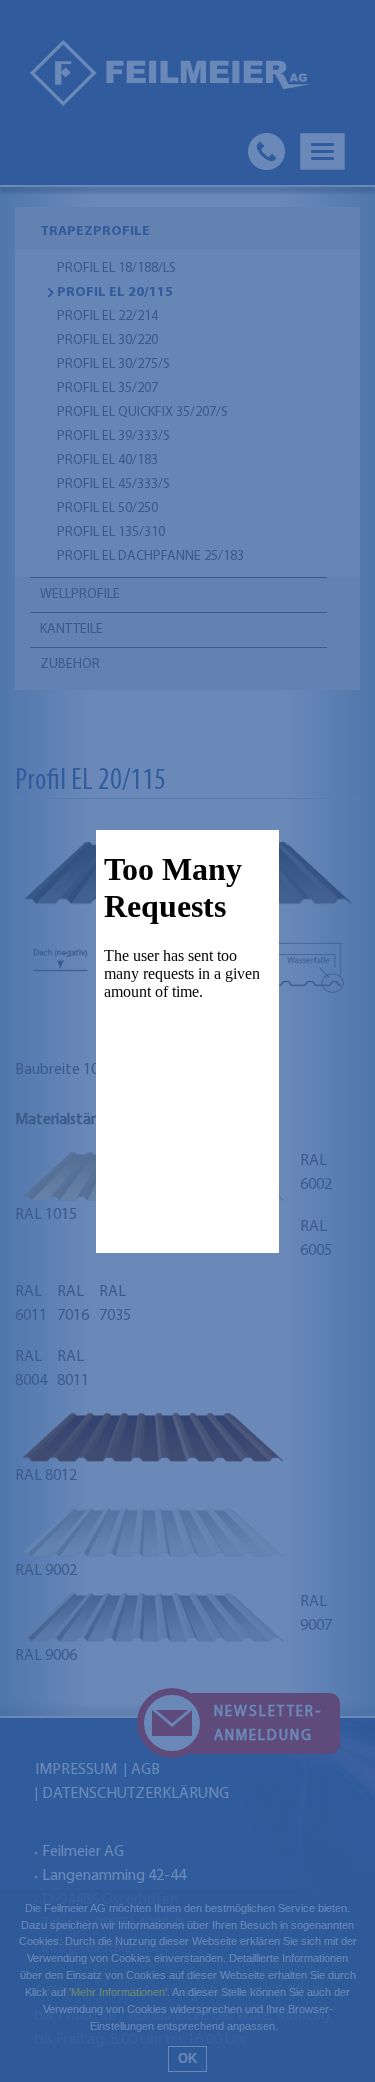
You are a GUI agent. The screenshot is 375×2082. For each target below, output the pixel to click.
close (266, 1240)
